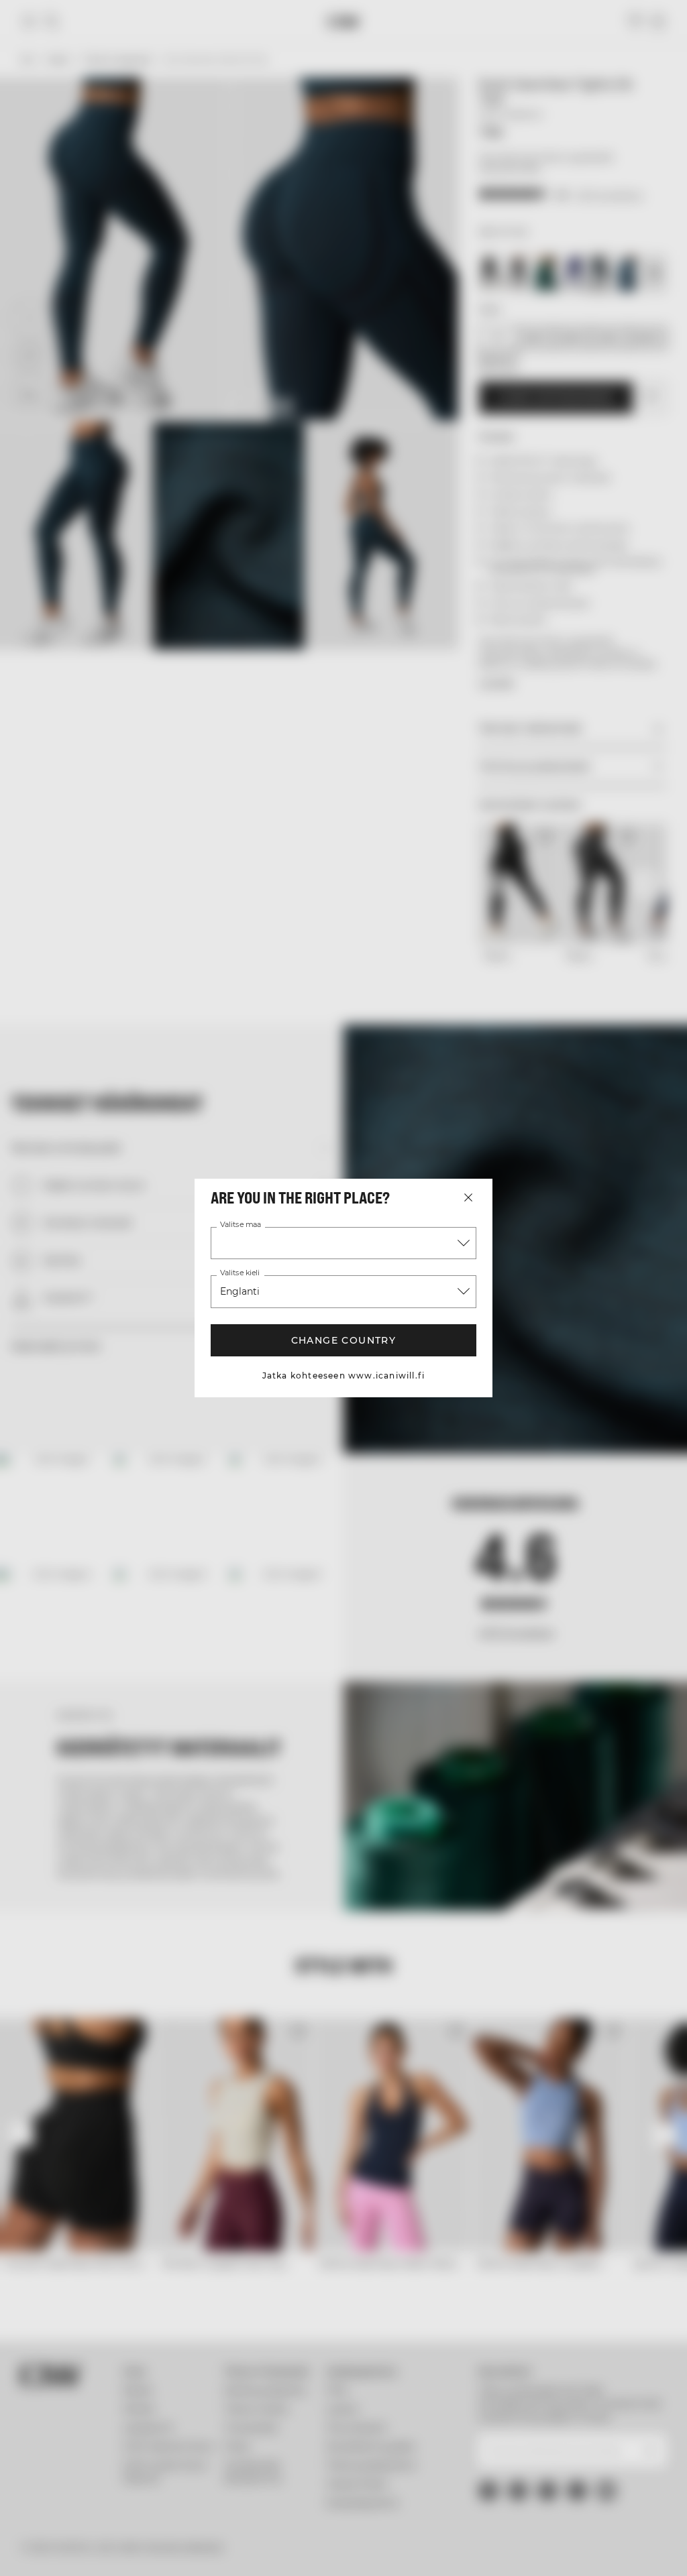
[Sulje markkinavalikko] (468, 1197)
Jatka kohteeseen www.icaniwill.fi (344, 1375)
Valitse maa (241, 1225)
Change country (344, 1340)
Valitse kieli (240, 1273)
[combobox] (343, 1243)
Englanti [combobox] (240, 1291)
